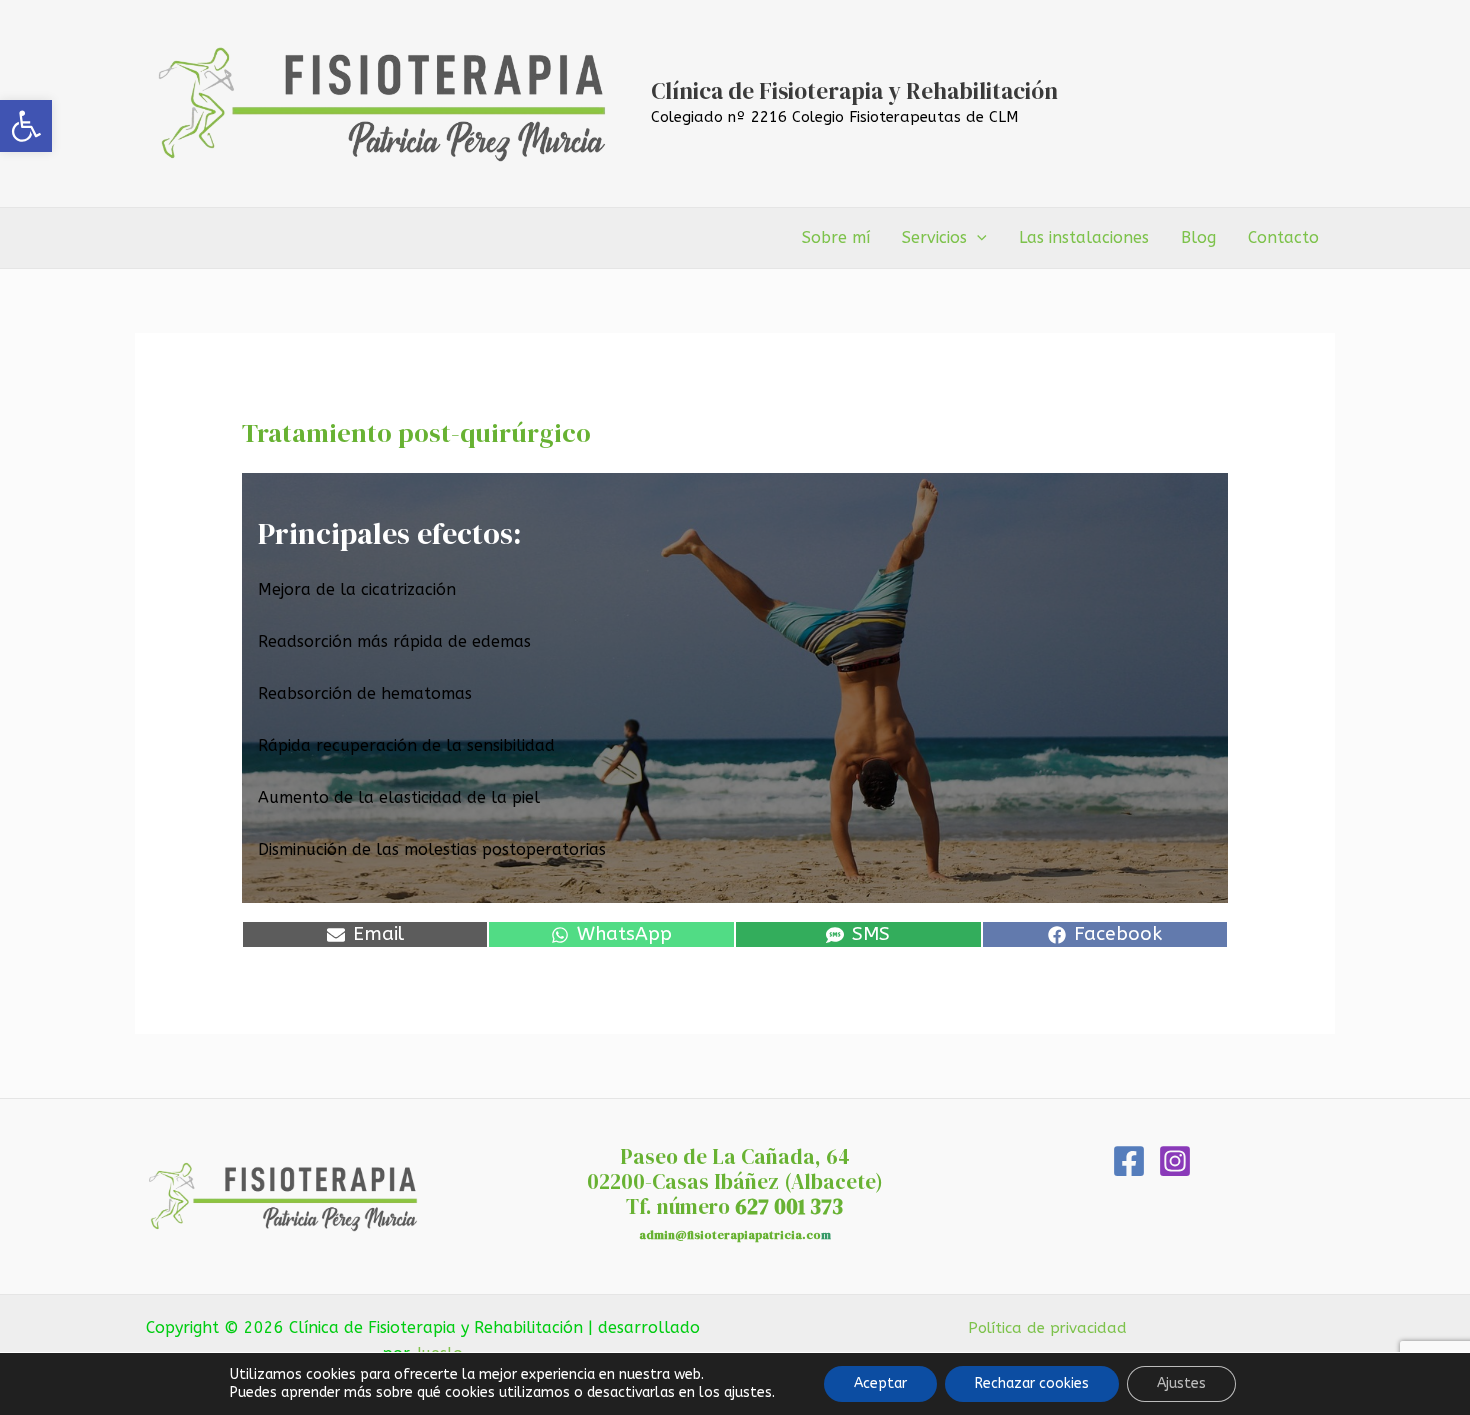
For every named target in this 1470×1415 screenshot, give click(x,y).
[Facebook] (1129, 1161)
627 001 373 (789, 1206)
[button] (26, 126)
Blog (1198, 237)
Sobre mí (836, 237)
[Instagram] (1175, 1161)
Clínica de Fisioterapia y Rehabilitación (854, 91)
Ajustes (1181, 1383)
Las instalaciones (1084, 237)
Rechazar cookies (1032, 1383)
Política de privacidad (1047, 1328)
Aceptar (880, 1383)
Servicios (934, 237)
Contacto (1283, 237)
